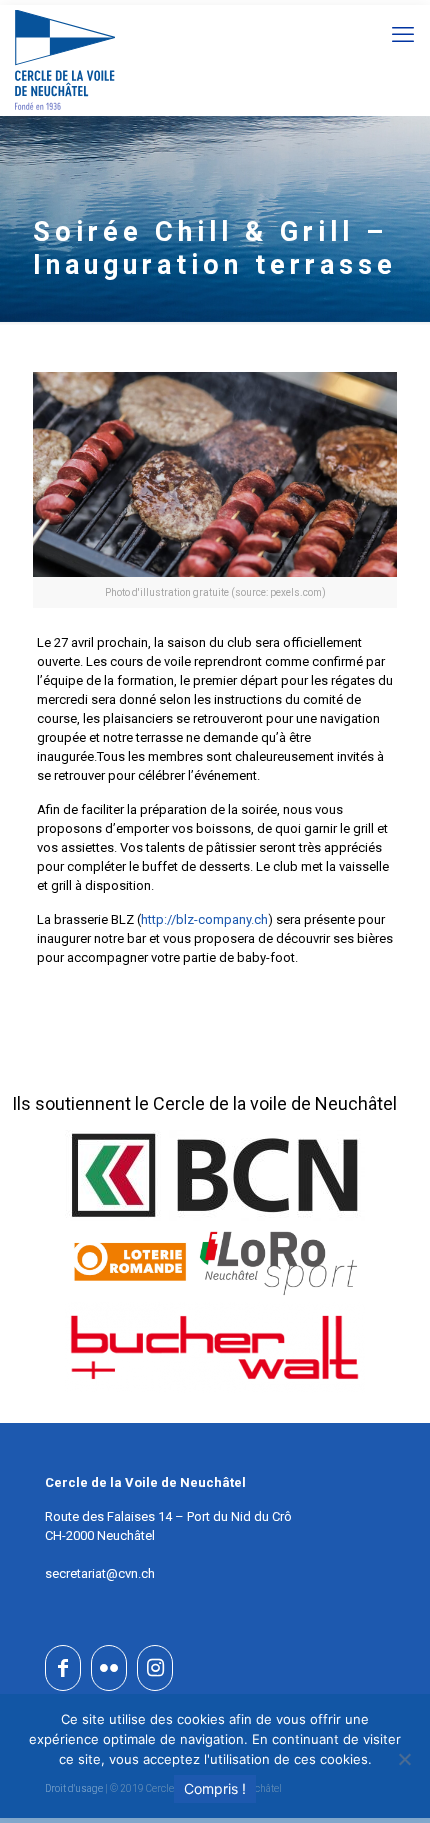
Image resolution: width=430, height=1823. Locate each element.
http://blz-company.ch (204, 919)
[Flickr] (109, 1668)
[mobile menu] (403, 35)
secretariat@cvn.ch (100, 1573)
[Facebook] (63, 1668)
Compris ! (215, 1788)
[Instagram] (155, 1668)
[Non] (405, 1759)
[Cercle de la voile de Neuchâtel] (65, 60)
